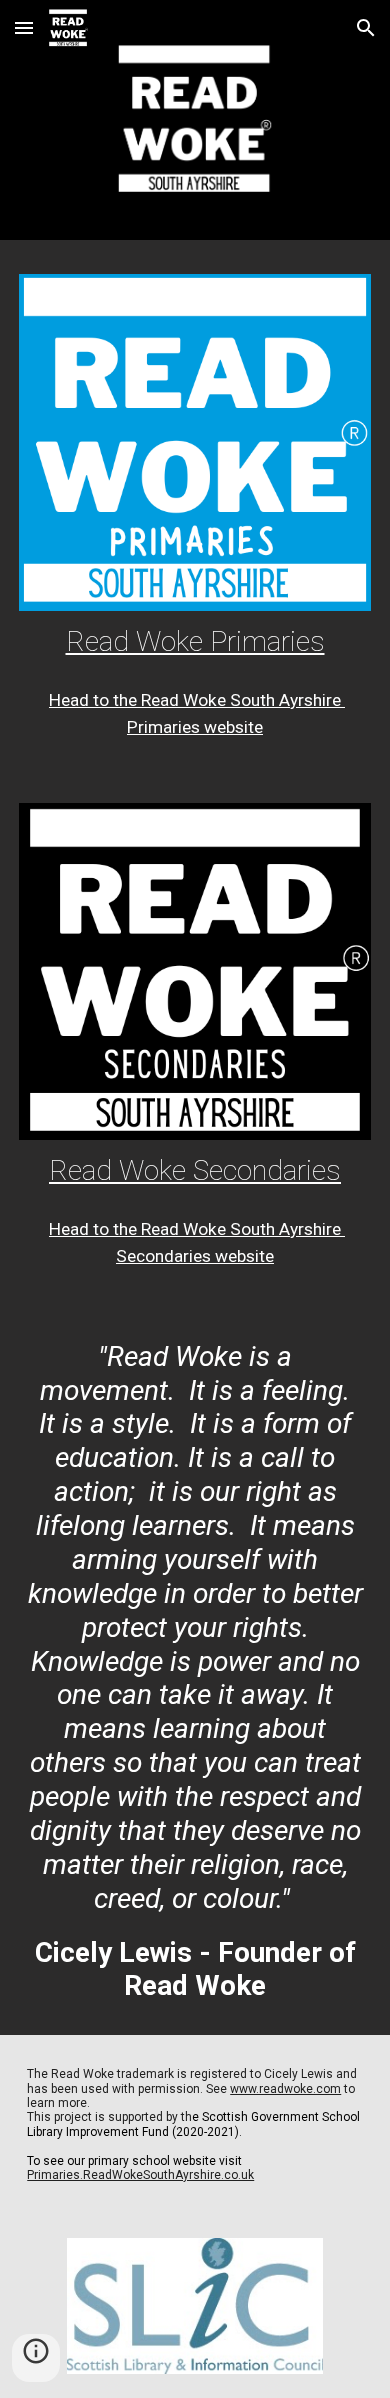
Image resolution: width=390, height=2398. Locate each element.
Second (145, 1256)
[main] (195, 642)
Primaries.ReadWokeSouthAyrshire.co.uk (140, 2175)
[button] (24, 27)
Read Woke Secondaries (195, 1170)
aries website (224, 1256)
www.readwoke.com (285, 2089)
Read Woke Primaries (195, 641)
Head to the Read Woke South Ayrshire (197, 1229)
